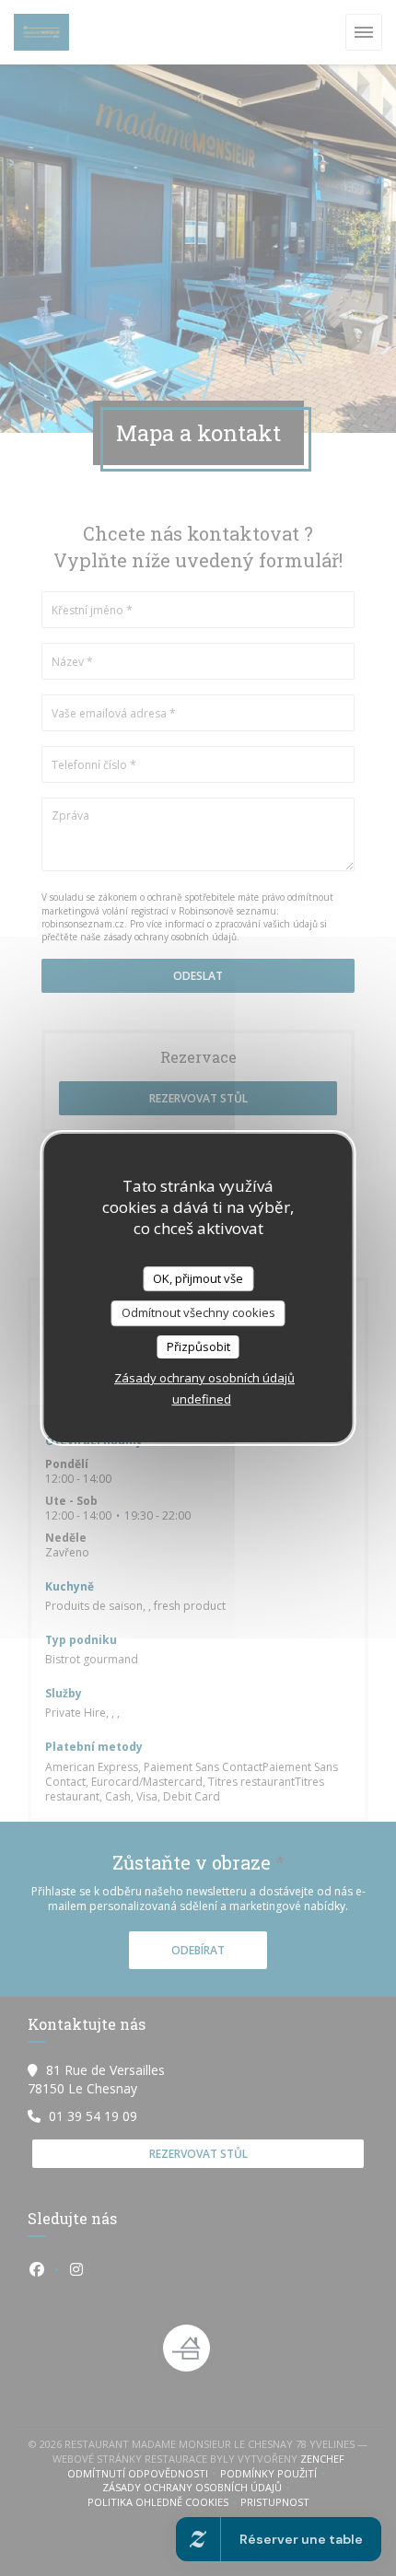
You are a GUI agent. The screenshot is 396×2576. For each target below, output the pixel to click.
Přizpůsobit (198, 1346)
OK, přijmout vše (198, 1278)
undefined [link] (202, 1399)
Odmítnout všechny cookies (198, 1312)
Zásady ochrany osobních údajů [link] (204, 1378)
